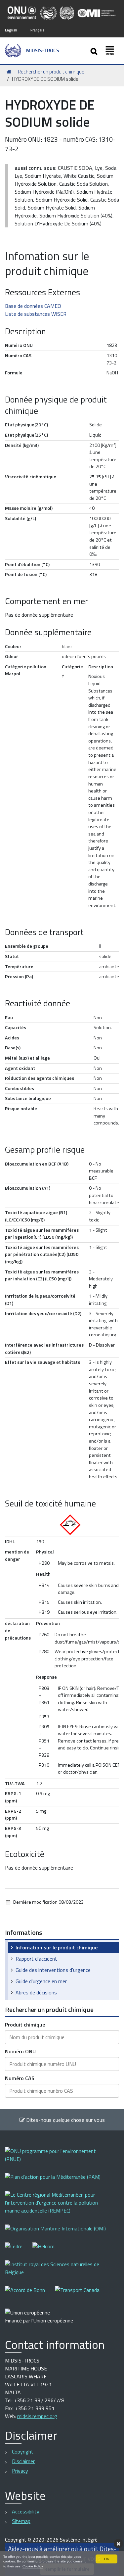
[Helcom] (48, 2251)
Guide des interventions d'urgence (53, 1970)
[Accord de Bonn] (30, 2294)
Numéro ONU (20, 2051)
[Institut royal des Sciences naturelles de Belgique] (62, 2273)
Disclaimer (23, 2461)
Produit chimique (25, 2025)
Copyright (23, 2452)
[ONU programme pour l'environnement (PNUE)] (62, 2159)
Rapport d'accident (36, 1959)
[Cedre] (19, 2251)
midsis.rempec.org (37, 2416)
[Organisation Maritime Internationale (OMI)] (60, 2233)
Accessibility (26, 2511)
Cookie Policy (33, 2566)
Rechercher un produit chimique (51, 72)
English (11, 30)
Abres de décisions (36, 1992)
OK (107, 2559)
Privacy (20, 2471)
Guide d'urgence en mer (41, 1981)
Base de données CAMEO (33, 306)
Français (37, 30)
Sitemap (21, 2521)
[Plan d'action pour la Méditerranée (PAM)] (58, 2181)
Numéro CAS (20, 2078)
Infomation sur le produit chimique (57, 1947)
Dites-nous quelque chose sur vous (65, 2120)
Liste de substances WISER (36, 314)
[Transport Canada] (77, 2294)
